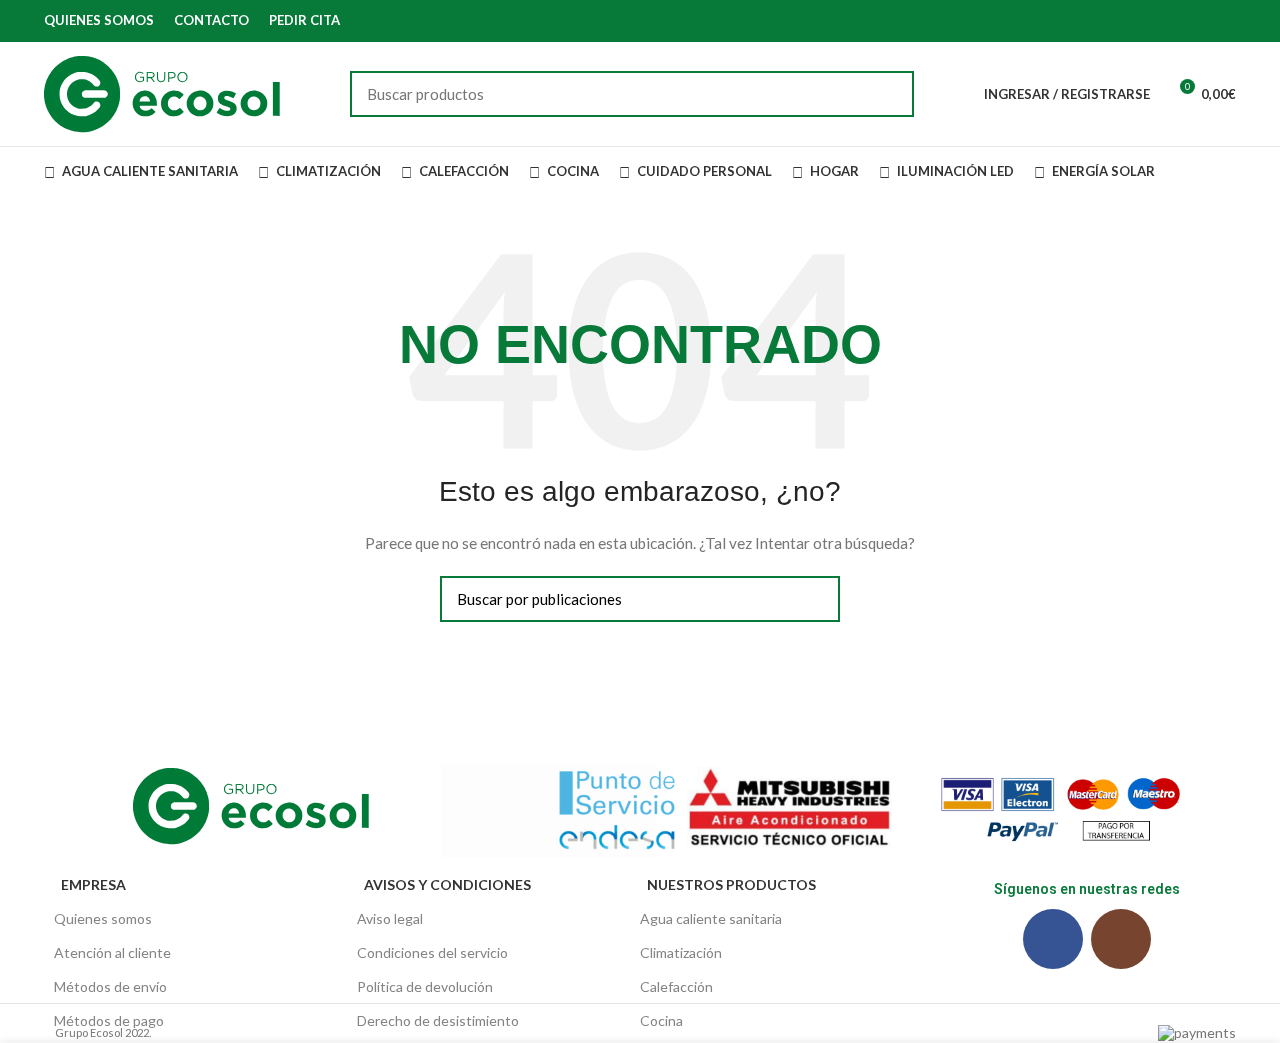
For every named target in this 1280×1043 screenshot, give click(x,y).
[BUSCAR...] (887, 94)
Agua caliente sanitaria (711, 918)
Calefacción (676, 986)
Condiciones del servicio (432, 952)
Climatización (681, 952)
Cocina (661, 1020)
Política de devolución (425, 986)
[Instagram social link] (1224, 21)
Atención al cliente (112, 952)
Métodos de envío (110, 986)
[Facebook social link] (1201, 21)
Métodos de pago (109, 1020)
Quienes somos (103, 918)
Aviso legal (390, 918)
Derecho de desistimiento (438, 1020)
